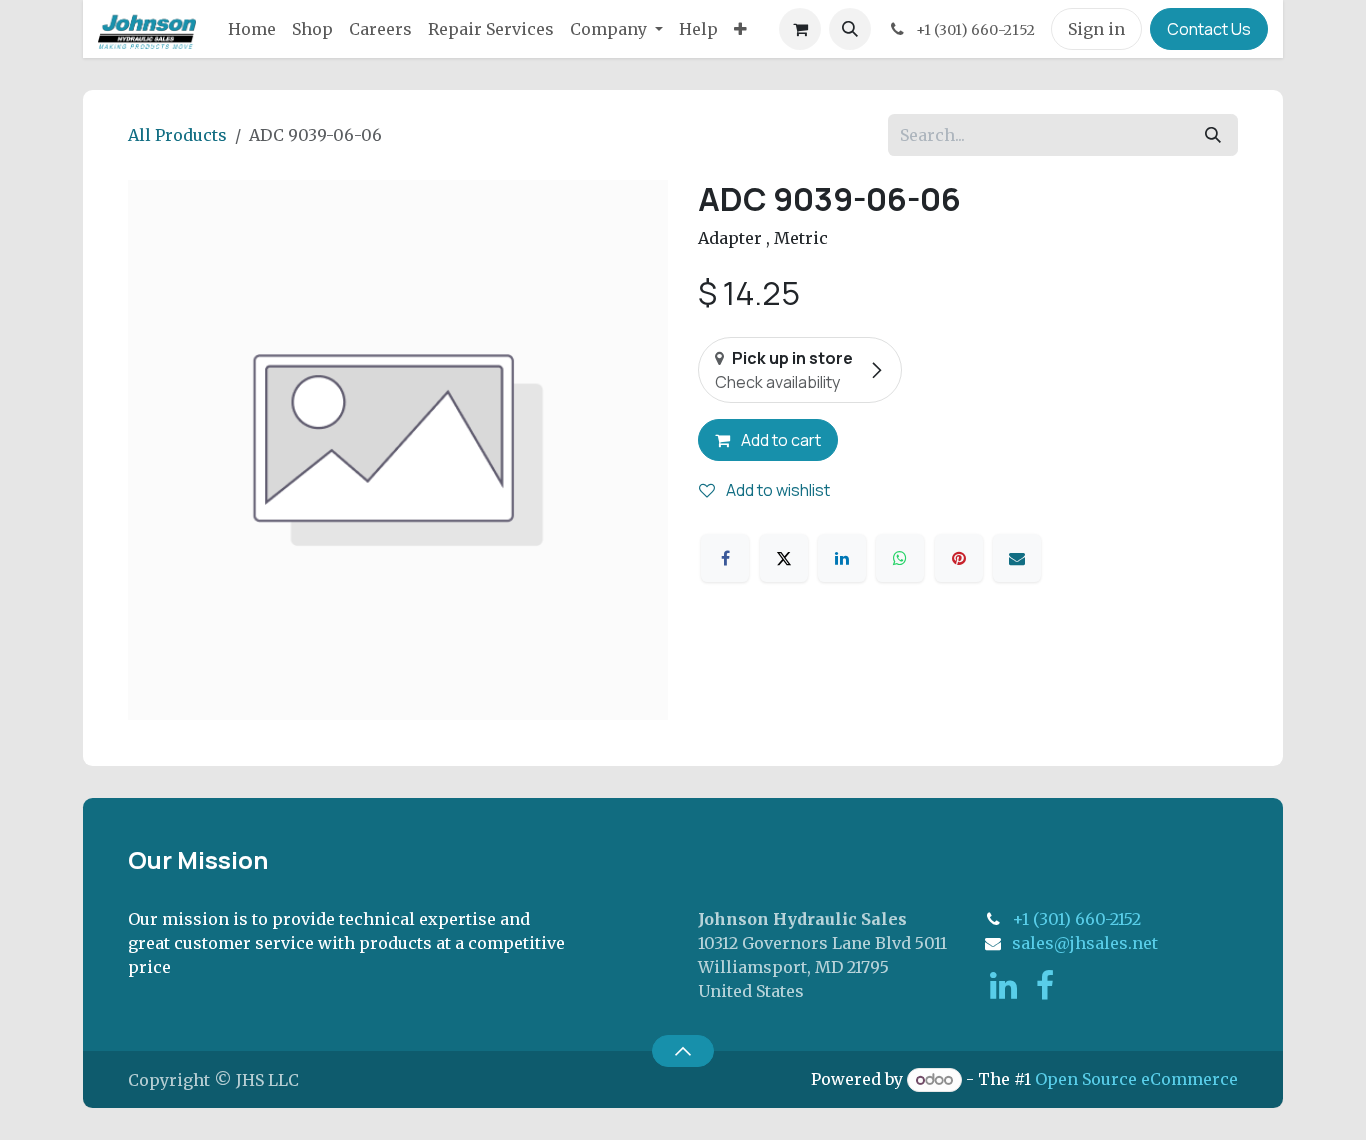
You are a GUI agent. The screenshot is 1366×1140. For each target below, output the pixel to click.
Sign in (1096, 29)
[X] (784, 558)
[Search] (1213, 135)
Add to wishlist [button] (776, 490)
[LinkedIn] (842, 558)
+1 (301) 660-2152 (1076, 919)
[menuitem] (252, 29)
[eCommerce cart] (800, 29)
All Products (177, 135)
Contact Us (1209, 29)
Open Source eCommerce (1136, 1079)
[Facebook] (725, 558)
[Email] (1017, 558)
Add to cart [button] (779, 440)
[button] (850, 29)
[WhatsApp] (900, 558)
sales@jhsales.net (1085, 943)
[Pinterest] (959, 558)
